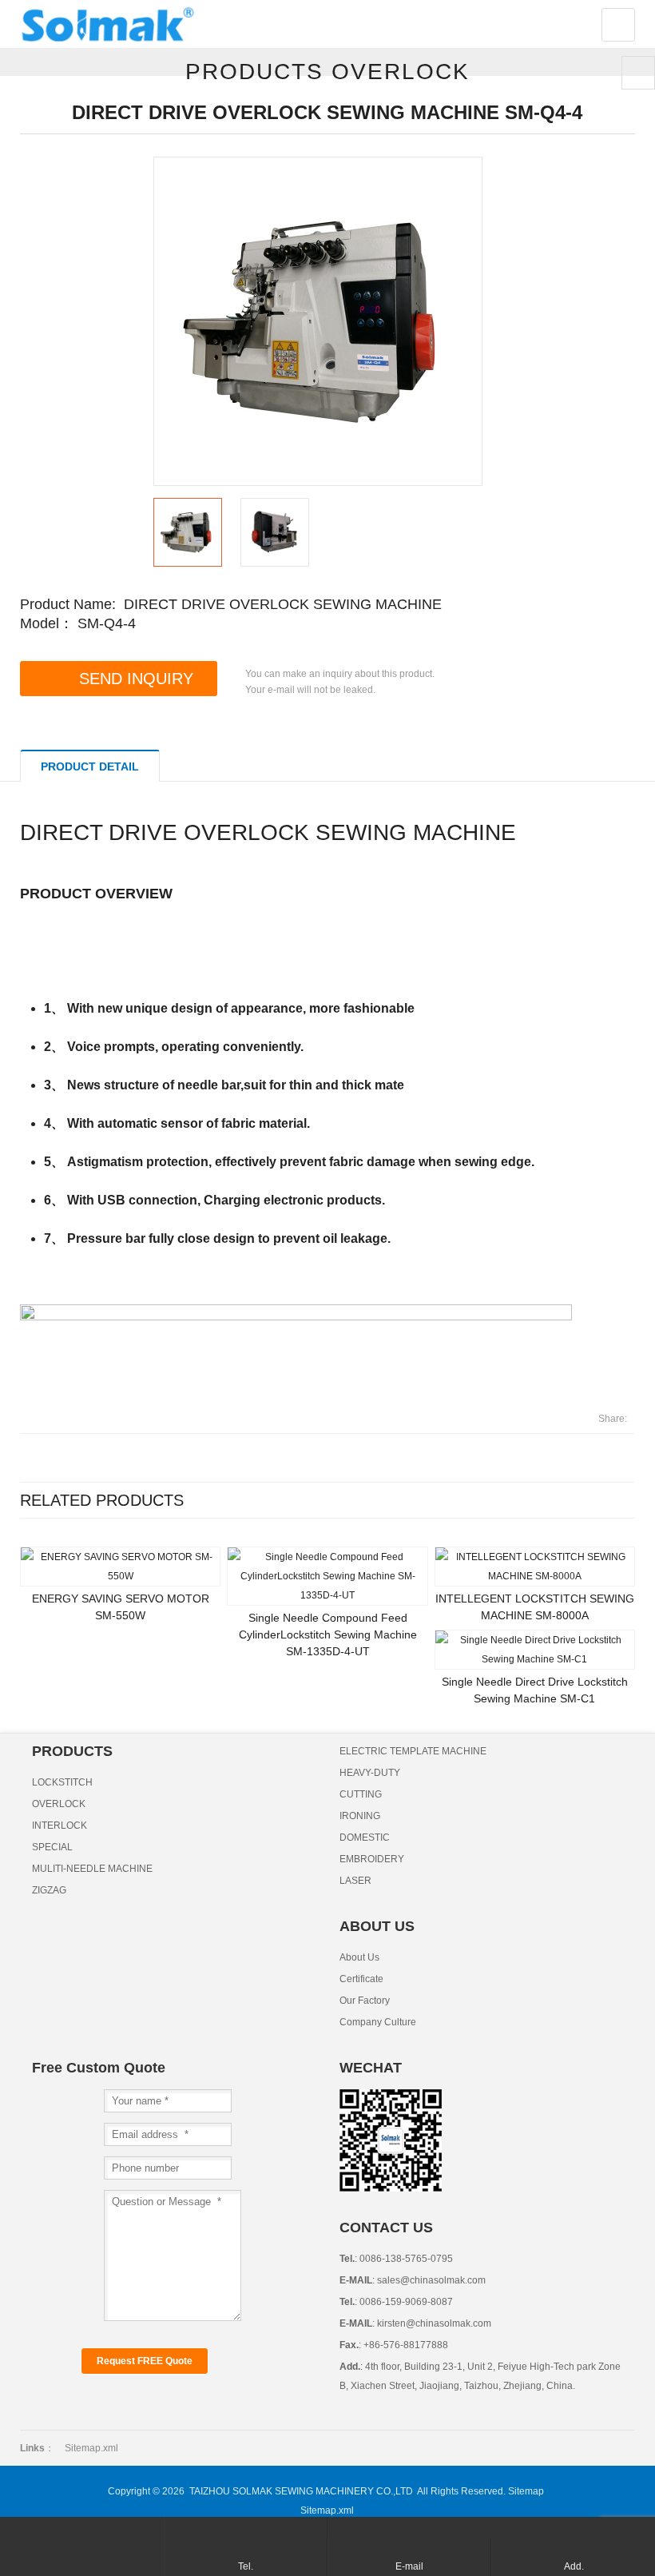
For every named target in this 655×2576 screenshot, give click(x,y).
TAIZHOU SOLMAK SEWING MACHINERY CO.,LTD (301, 2491)
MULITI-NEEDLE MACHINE (92, 1869)
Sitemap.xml (91, 2448)
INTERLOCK (60, 1825)
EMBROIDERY (372, 1859)
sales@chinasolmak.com (430, 2280)
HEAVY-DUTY (370, 1773)
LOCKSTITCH (62, 1782)
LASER (355, 1881)
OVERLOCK (59, 1804)
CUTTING (361, 1794)
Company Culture (378, 2022)
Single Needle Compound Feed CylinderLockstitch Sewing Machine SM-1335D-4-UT (328, 1634)
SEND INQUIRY (136, 679)
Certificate (361, 1979)
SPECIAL (52, 1847)
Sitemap (526, 2491)
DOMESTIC (365, 1837)
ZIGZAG (49, 1890)
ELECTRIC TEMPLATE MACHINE (413, 1751)
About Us (359, 1957)
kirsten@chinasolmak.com (433, 2323)
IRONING (360, 1816)
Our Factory (365, 2001)
